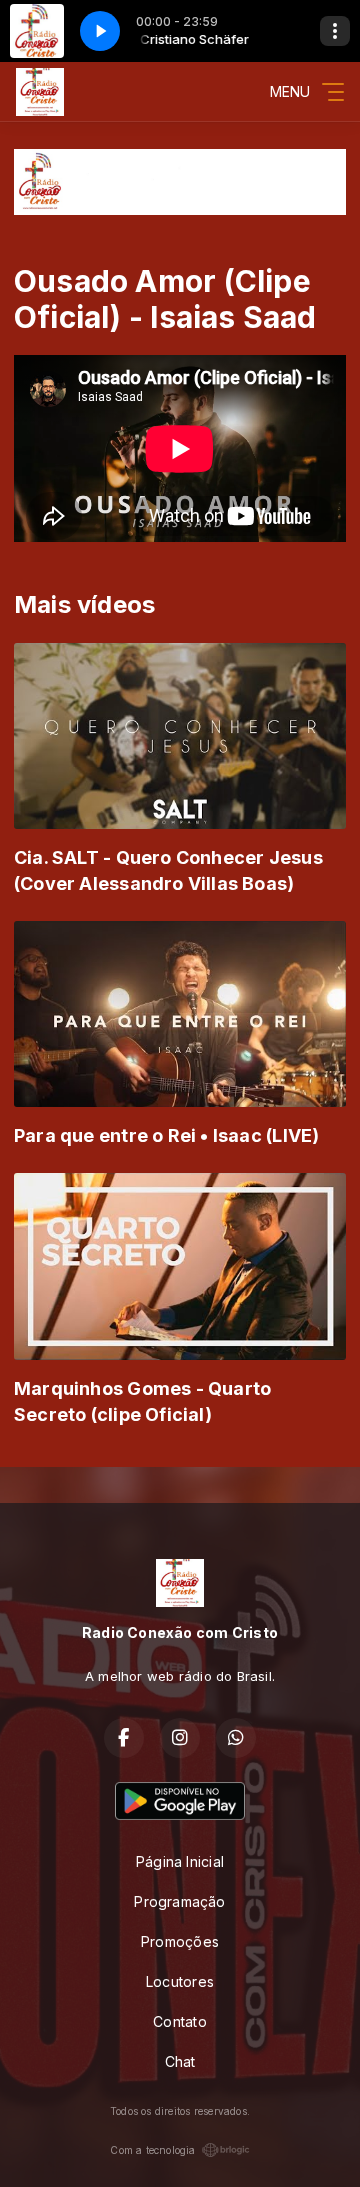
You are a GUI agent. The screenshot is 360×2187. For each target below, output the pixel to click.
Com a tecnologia (152, 2150)
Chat (180, 2061)
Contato (179, 2021)
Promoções (180, 1941)
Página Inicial (180, 1861)
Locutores (180, 1981)
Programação (179, 1901)
